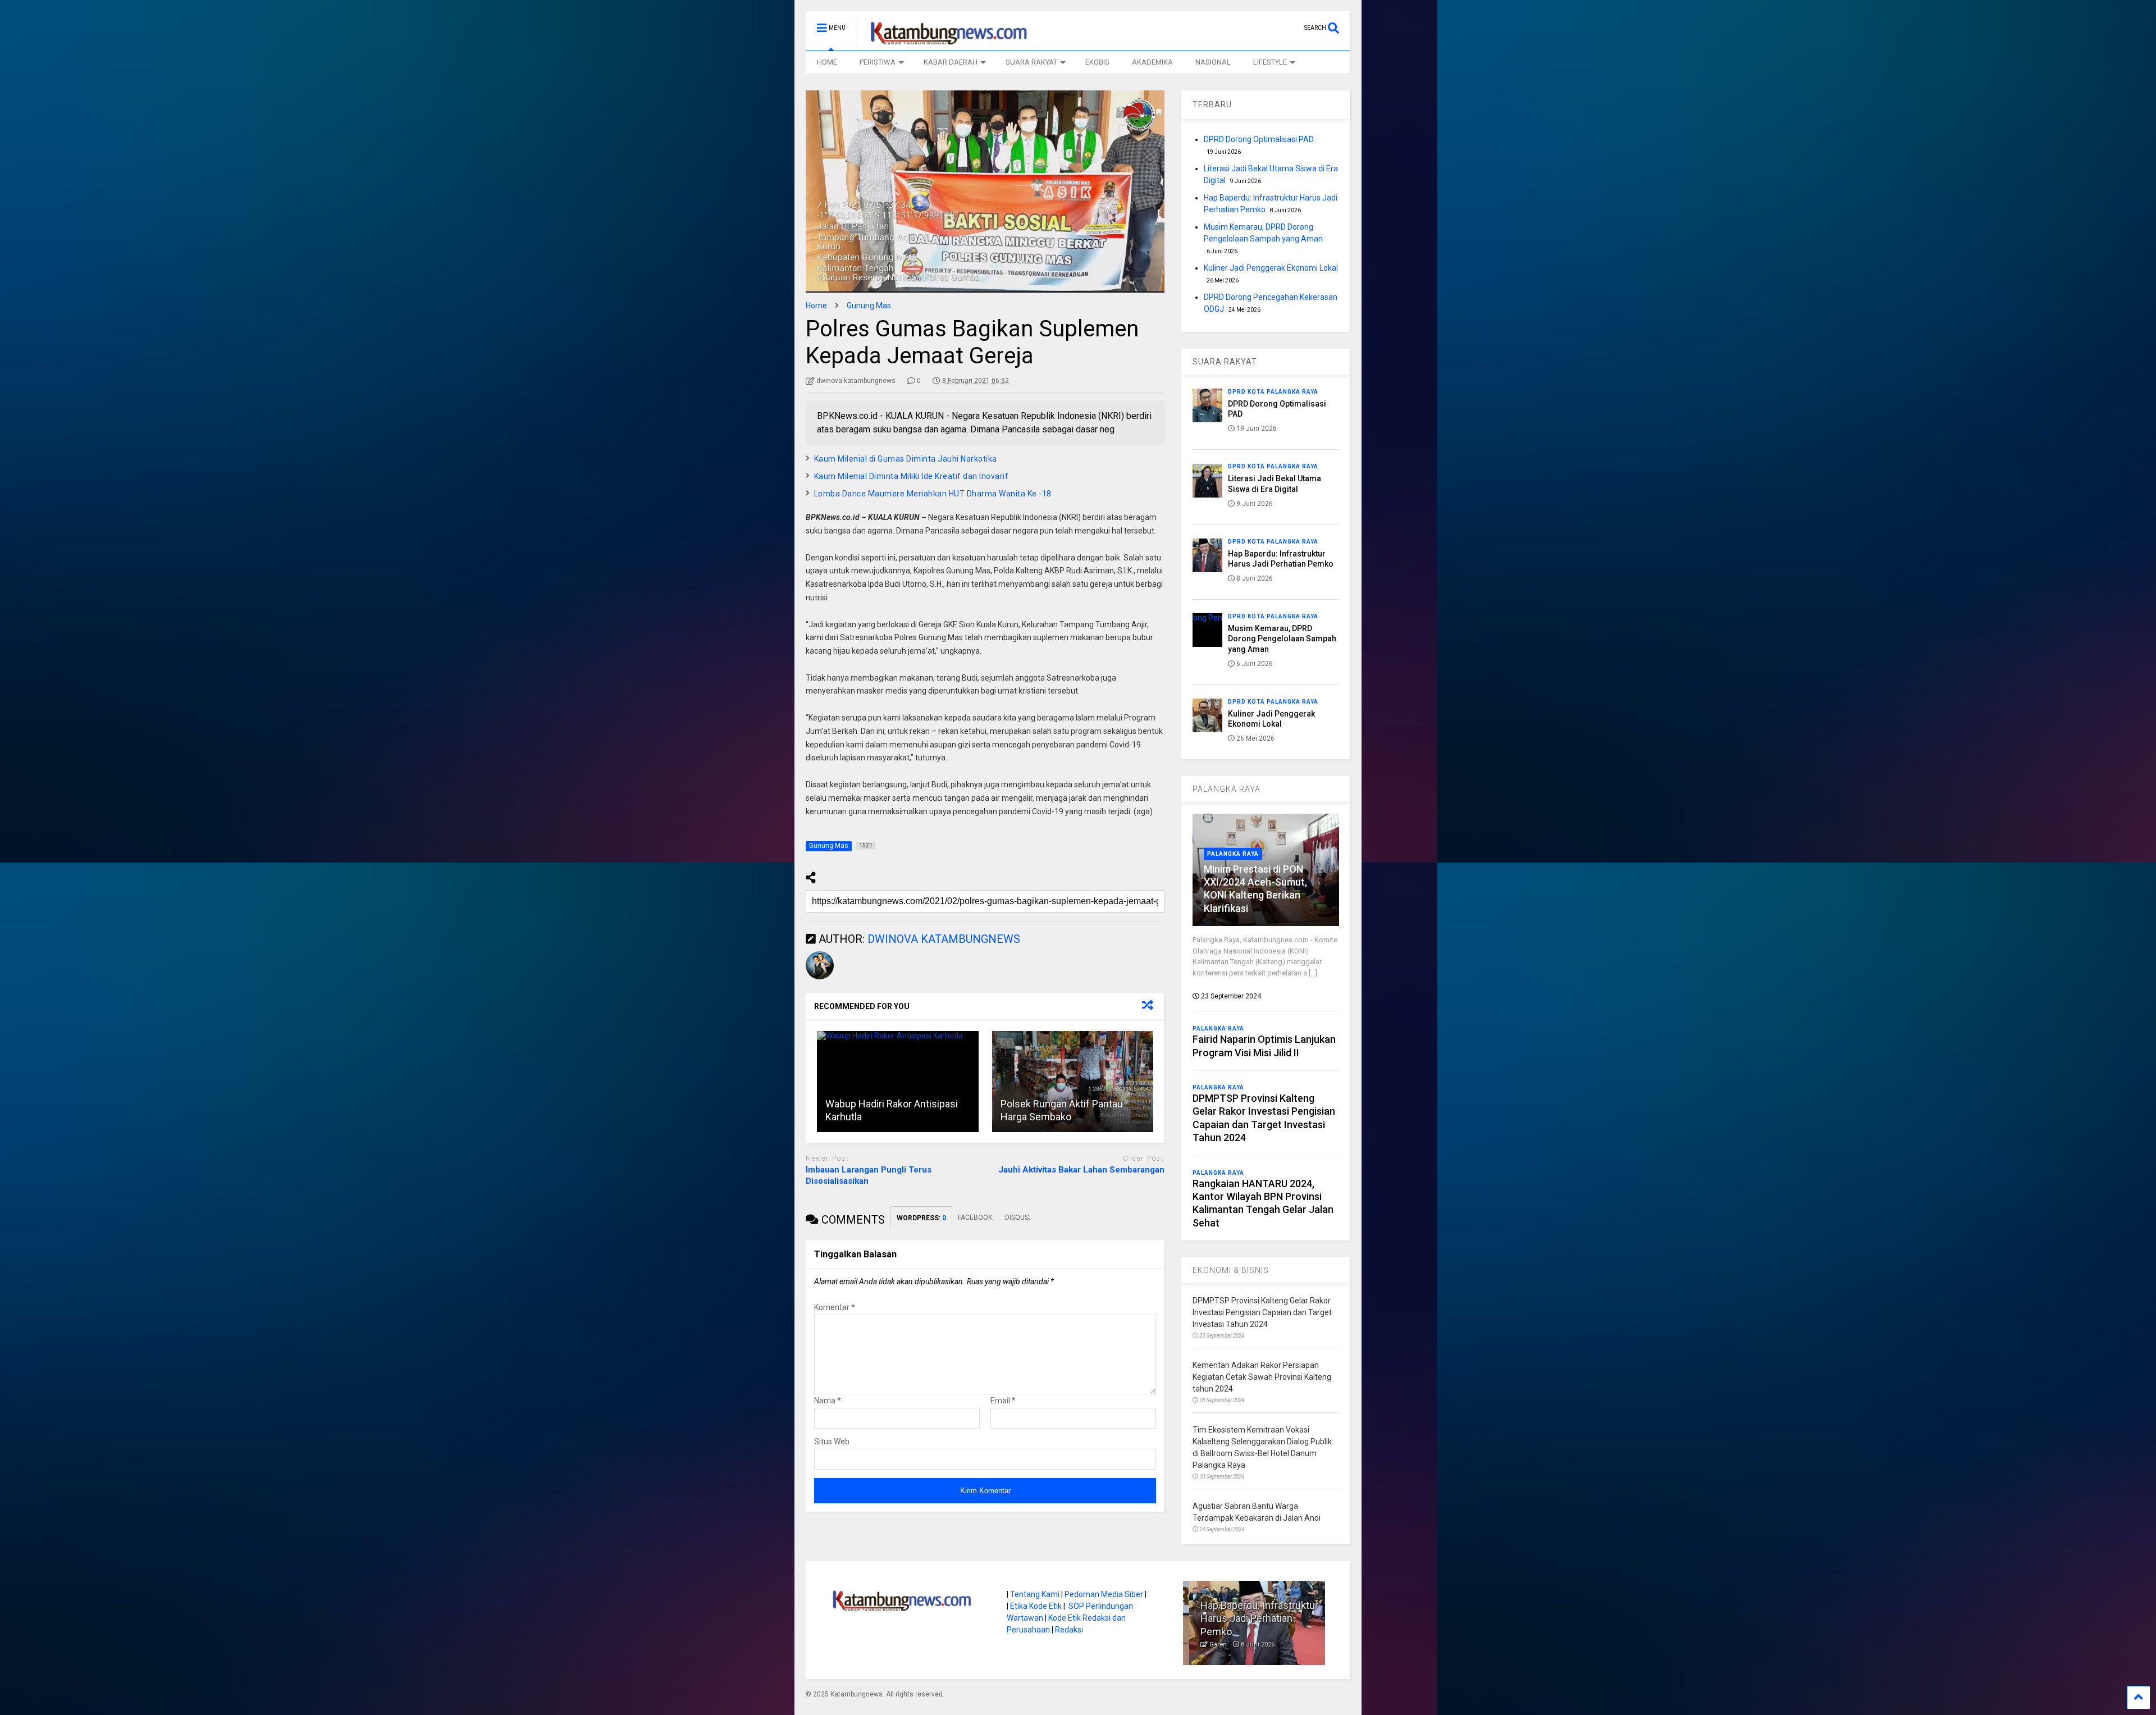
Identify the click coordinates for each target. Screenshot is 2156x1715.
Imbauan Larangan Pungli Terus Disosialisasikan (869, 1175)
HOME (827, 62)
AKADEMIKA (1152, 62)
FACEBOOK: (976, 1217)
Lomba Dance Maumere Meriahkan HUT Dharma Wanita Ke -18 (933, 494)
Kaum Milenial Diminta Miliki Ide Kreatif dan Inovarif (912, 476)
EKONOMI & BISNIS (1231, 1270)
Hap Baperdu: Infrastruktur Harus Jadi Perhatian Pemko (1253, 1618)
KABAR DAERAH (951, 62)
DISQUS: (1018, 1217)
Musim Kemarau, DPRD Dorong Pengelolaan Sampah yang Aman (1282, 638)
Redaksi (1069, 1630)
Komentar (835, 1307)
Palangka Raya (1233, 854)
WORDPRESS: (921, 1218)
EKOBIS (1097, 62)
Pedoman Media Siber (1104, 1594)
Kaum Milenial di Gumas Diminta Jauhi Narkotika (906, 459)
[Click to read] (898, 1082)
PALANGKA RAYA (1227, 789)
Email (1003, 1401)
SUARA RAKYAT (1031, 62)
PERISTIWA (878, 62)
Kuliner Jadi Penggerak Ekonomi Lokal (1271, 268)
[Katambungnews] (943, 42)
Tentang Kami (1035, 1594)
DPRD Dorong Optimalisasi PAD (1259, 139)
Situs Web (832, 1442)
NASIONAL (1213, 62)
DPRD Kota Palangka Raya (1273, 392)
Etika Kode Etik (1036, 1606)
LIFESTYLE (1270, 62)
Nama (828, 1401)
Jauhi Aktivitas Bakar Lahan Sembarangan (1081, 1170)
